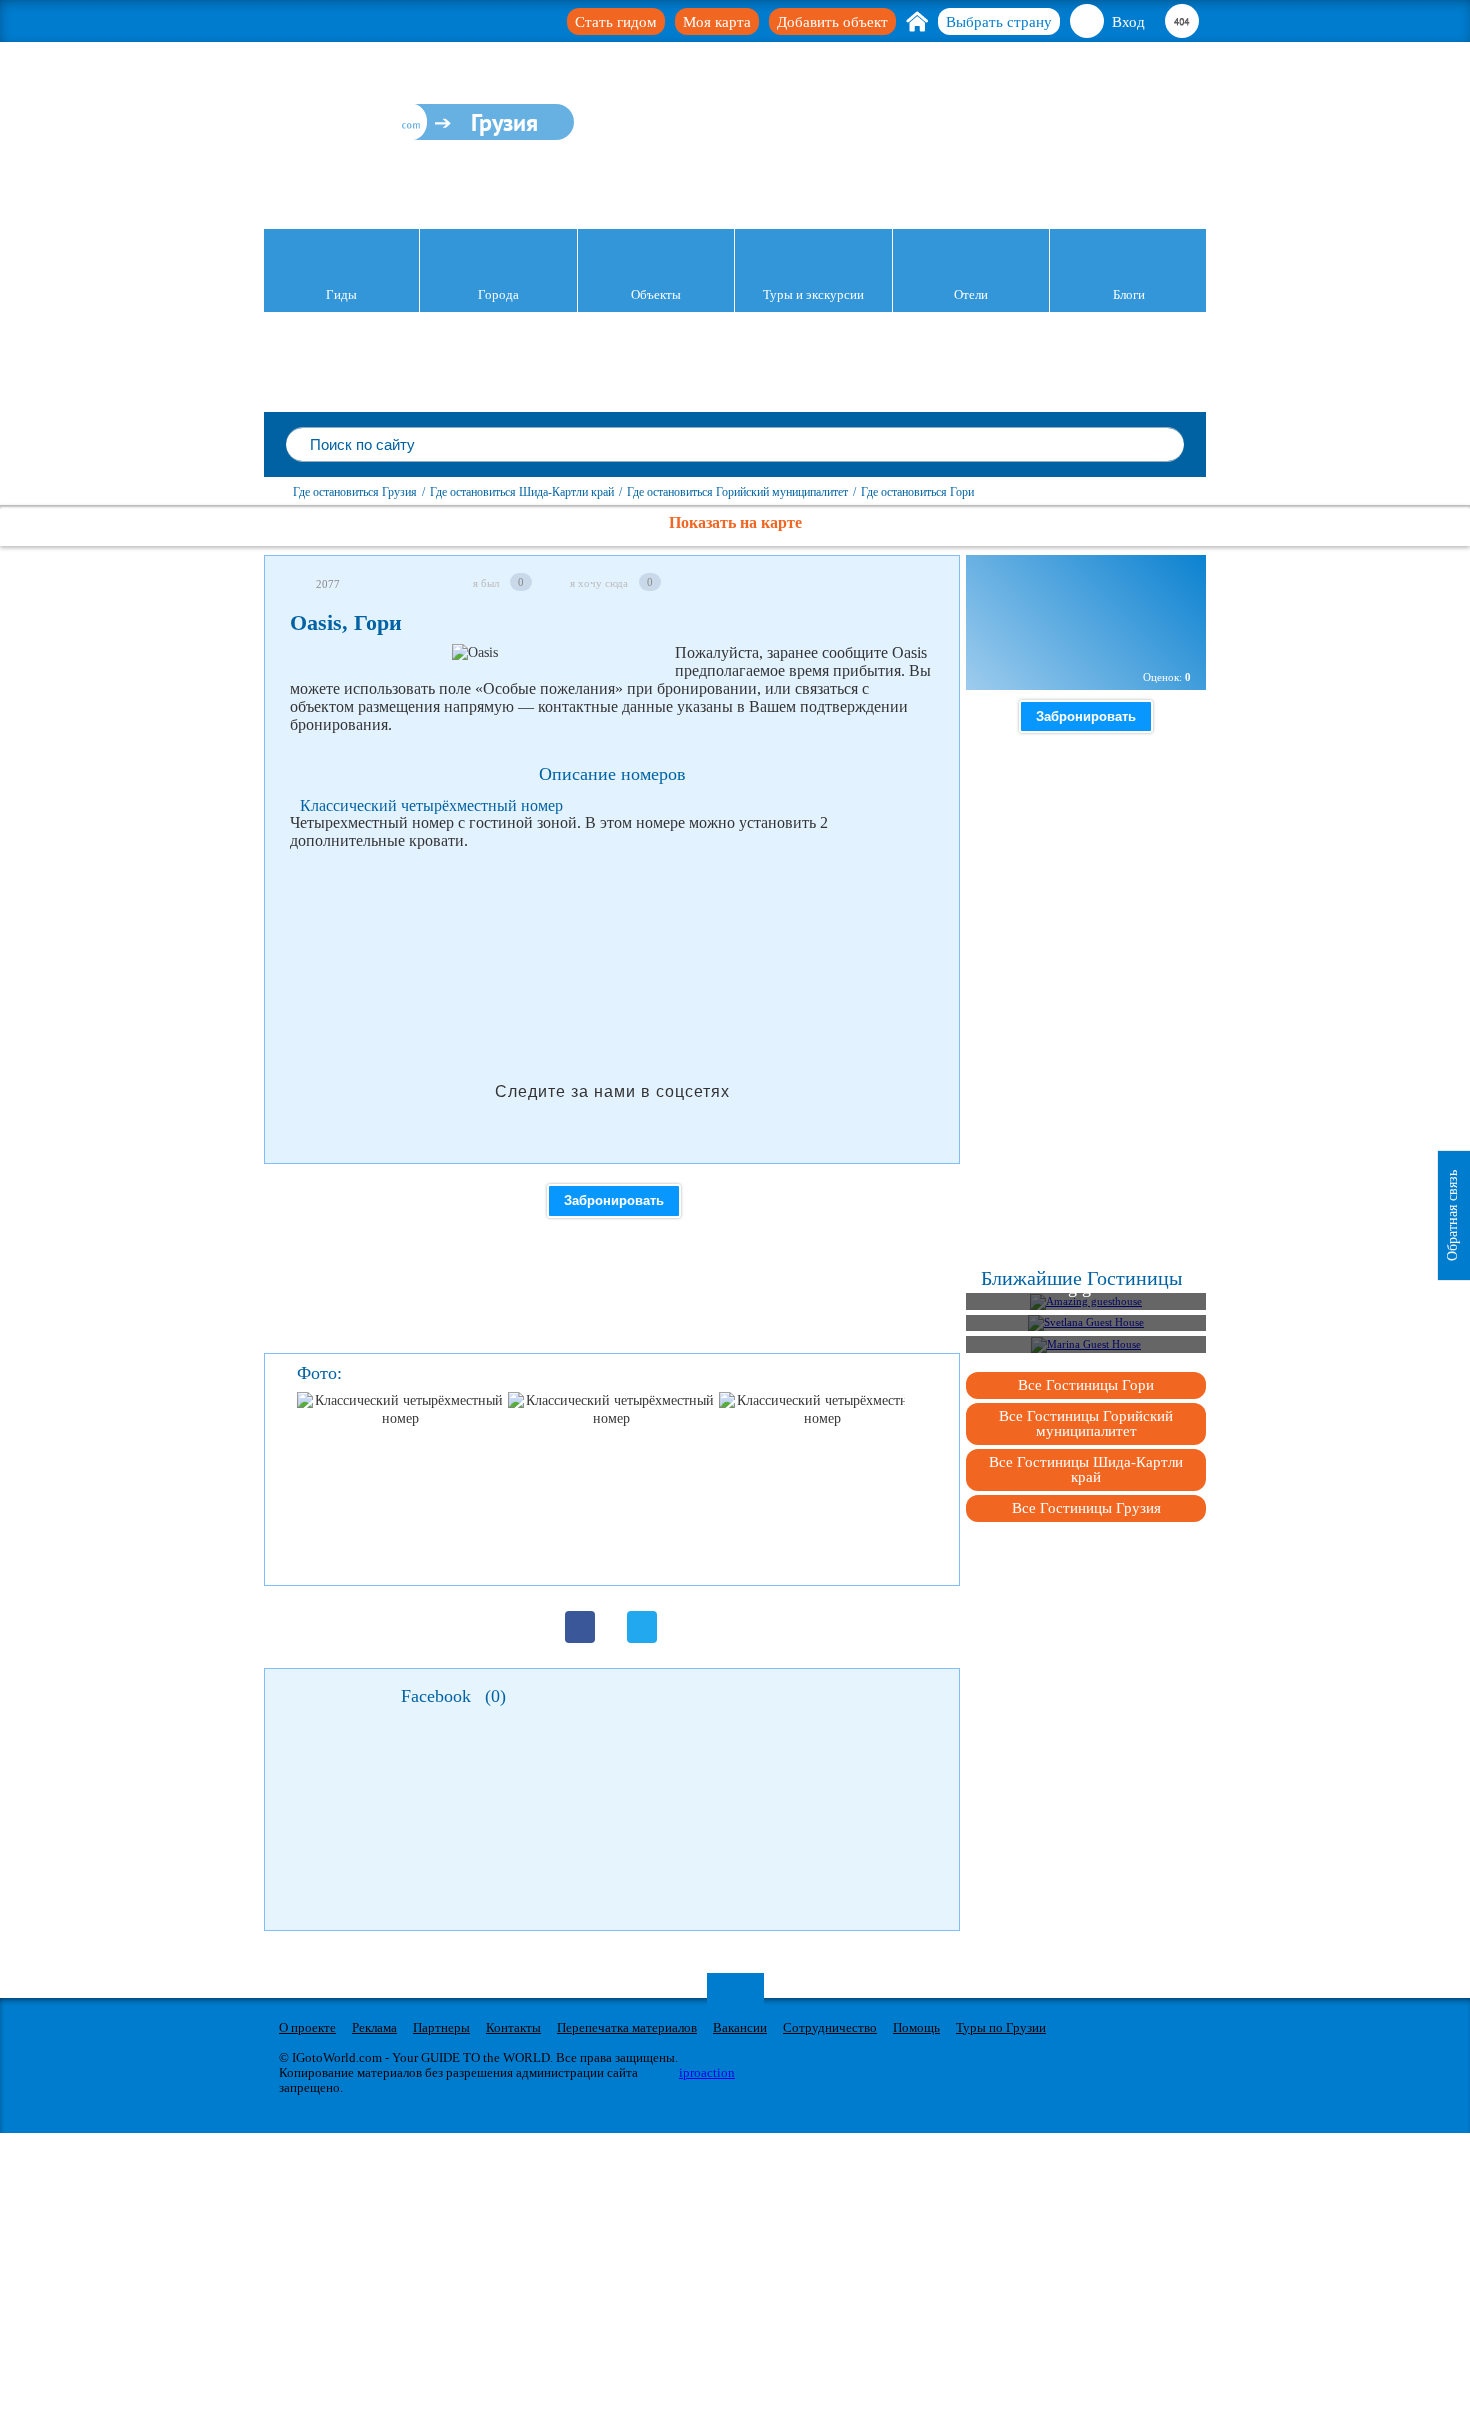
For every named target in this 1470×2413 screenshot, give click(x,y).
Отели (971, 294)
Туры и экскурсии (813, 294)
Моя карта (717, 22)
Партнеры (441, 2027)
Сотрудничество (830, 2027)
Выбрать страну (999, 22)
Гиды (341, 294)
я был (486, 583)
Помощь (916, 2027)
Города (498, 294)
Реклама (374, 2027)
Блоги (1129, 294)
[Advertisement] (654, 917)
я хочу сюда (599, 583)
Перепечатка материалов (627, 2027)
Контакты (513, 2027)
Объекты (656, 294)
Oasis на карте (1050, 642)
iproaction (707, 2072)
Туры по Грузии (1001, 2027)
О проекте (307, 2027)
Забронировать (614, 1200)
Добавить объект (832, 22)
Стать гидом (616, 22)
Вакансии (740, 2027)
